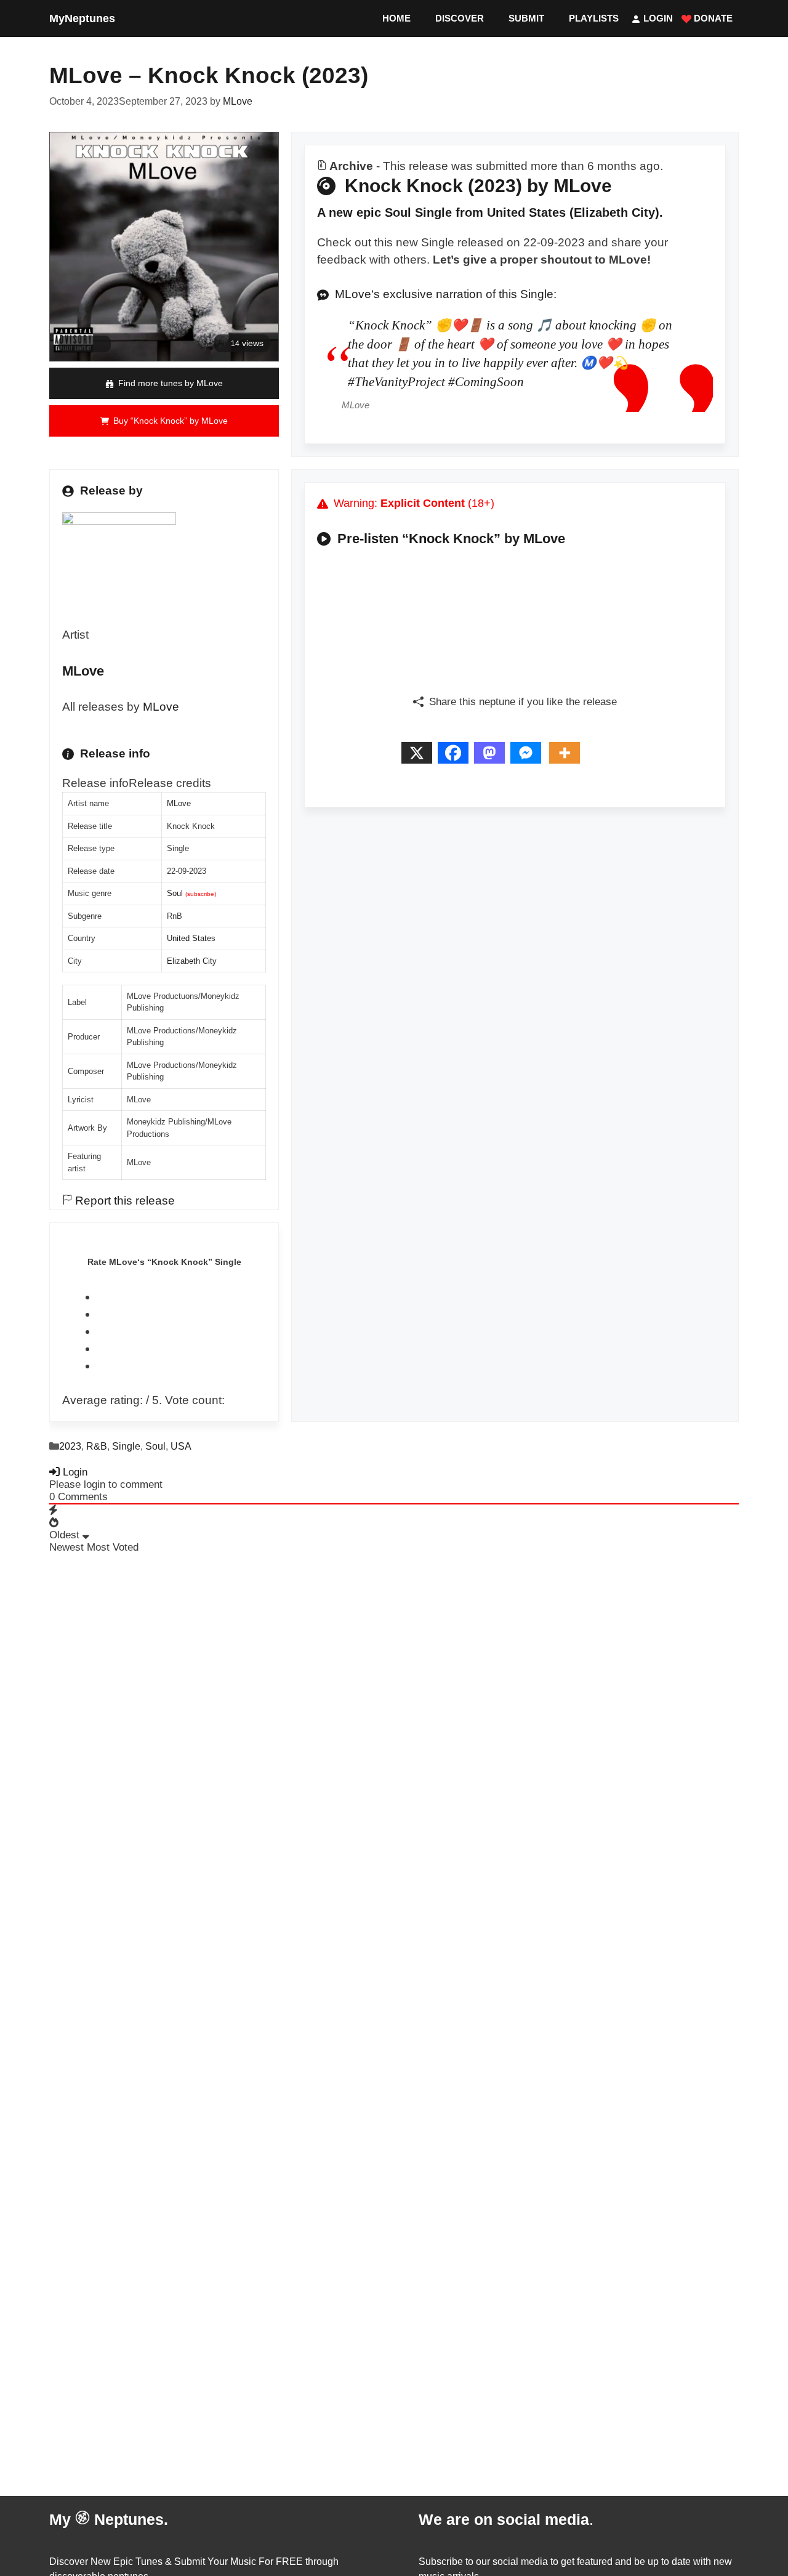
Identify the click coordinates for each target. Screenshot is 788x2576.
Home (396, 18)
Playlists (594, 18)
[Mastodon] (492, 757)
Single (126, 1446)
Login (657, 18)
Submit (526, 18)
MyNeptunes (82, 18)
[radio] (181, 1297)
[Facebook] (456, 757)
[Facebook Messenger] (529, 757)
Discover (460, 18)
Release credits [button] (170, 783)
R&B (97, 1446)
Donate (712, 18)
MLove (161, 707)
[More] (567, 757)
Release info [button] (95, 783)
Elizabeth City (192, 961)
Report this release (123, 1201)
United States (191, 938)
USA (181, 1446)
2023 (70, 1446)
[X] (420, 757)
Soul (175, 893)
